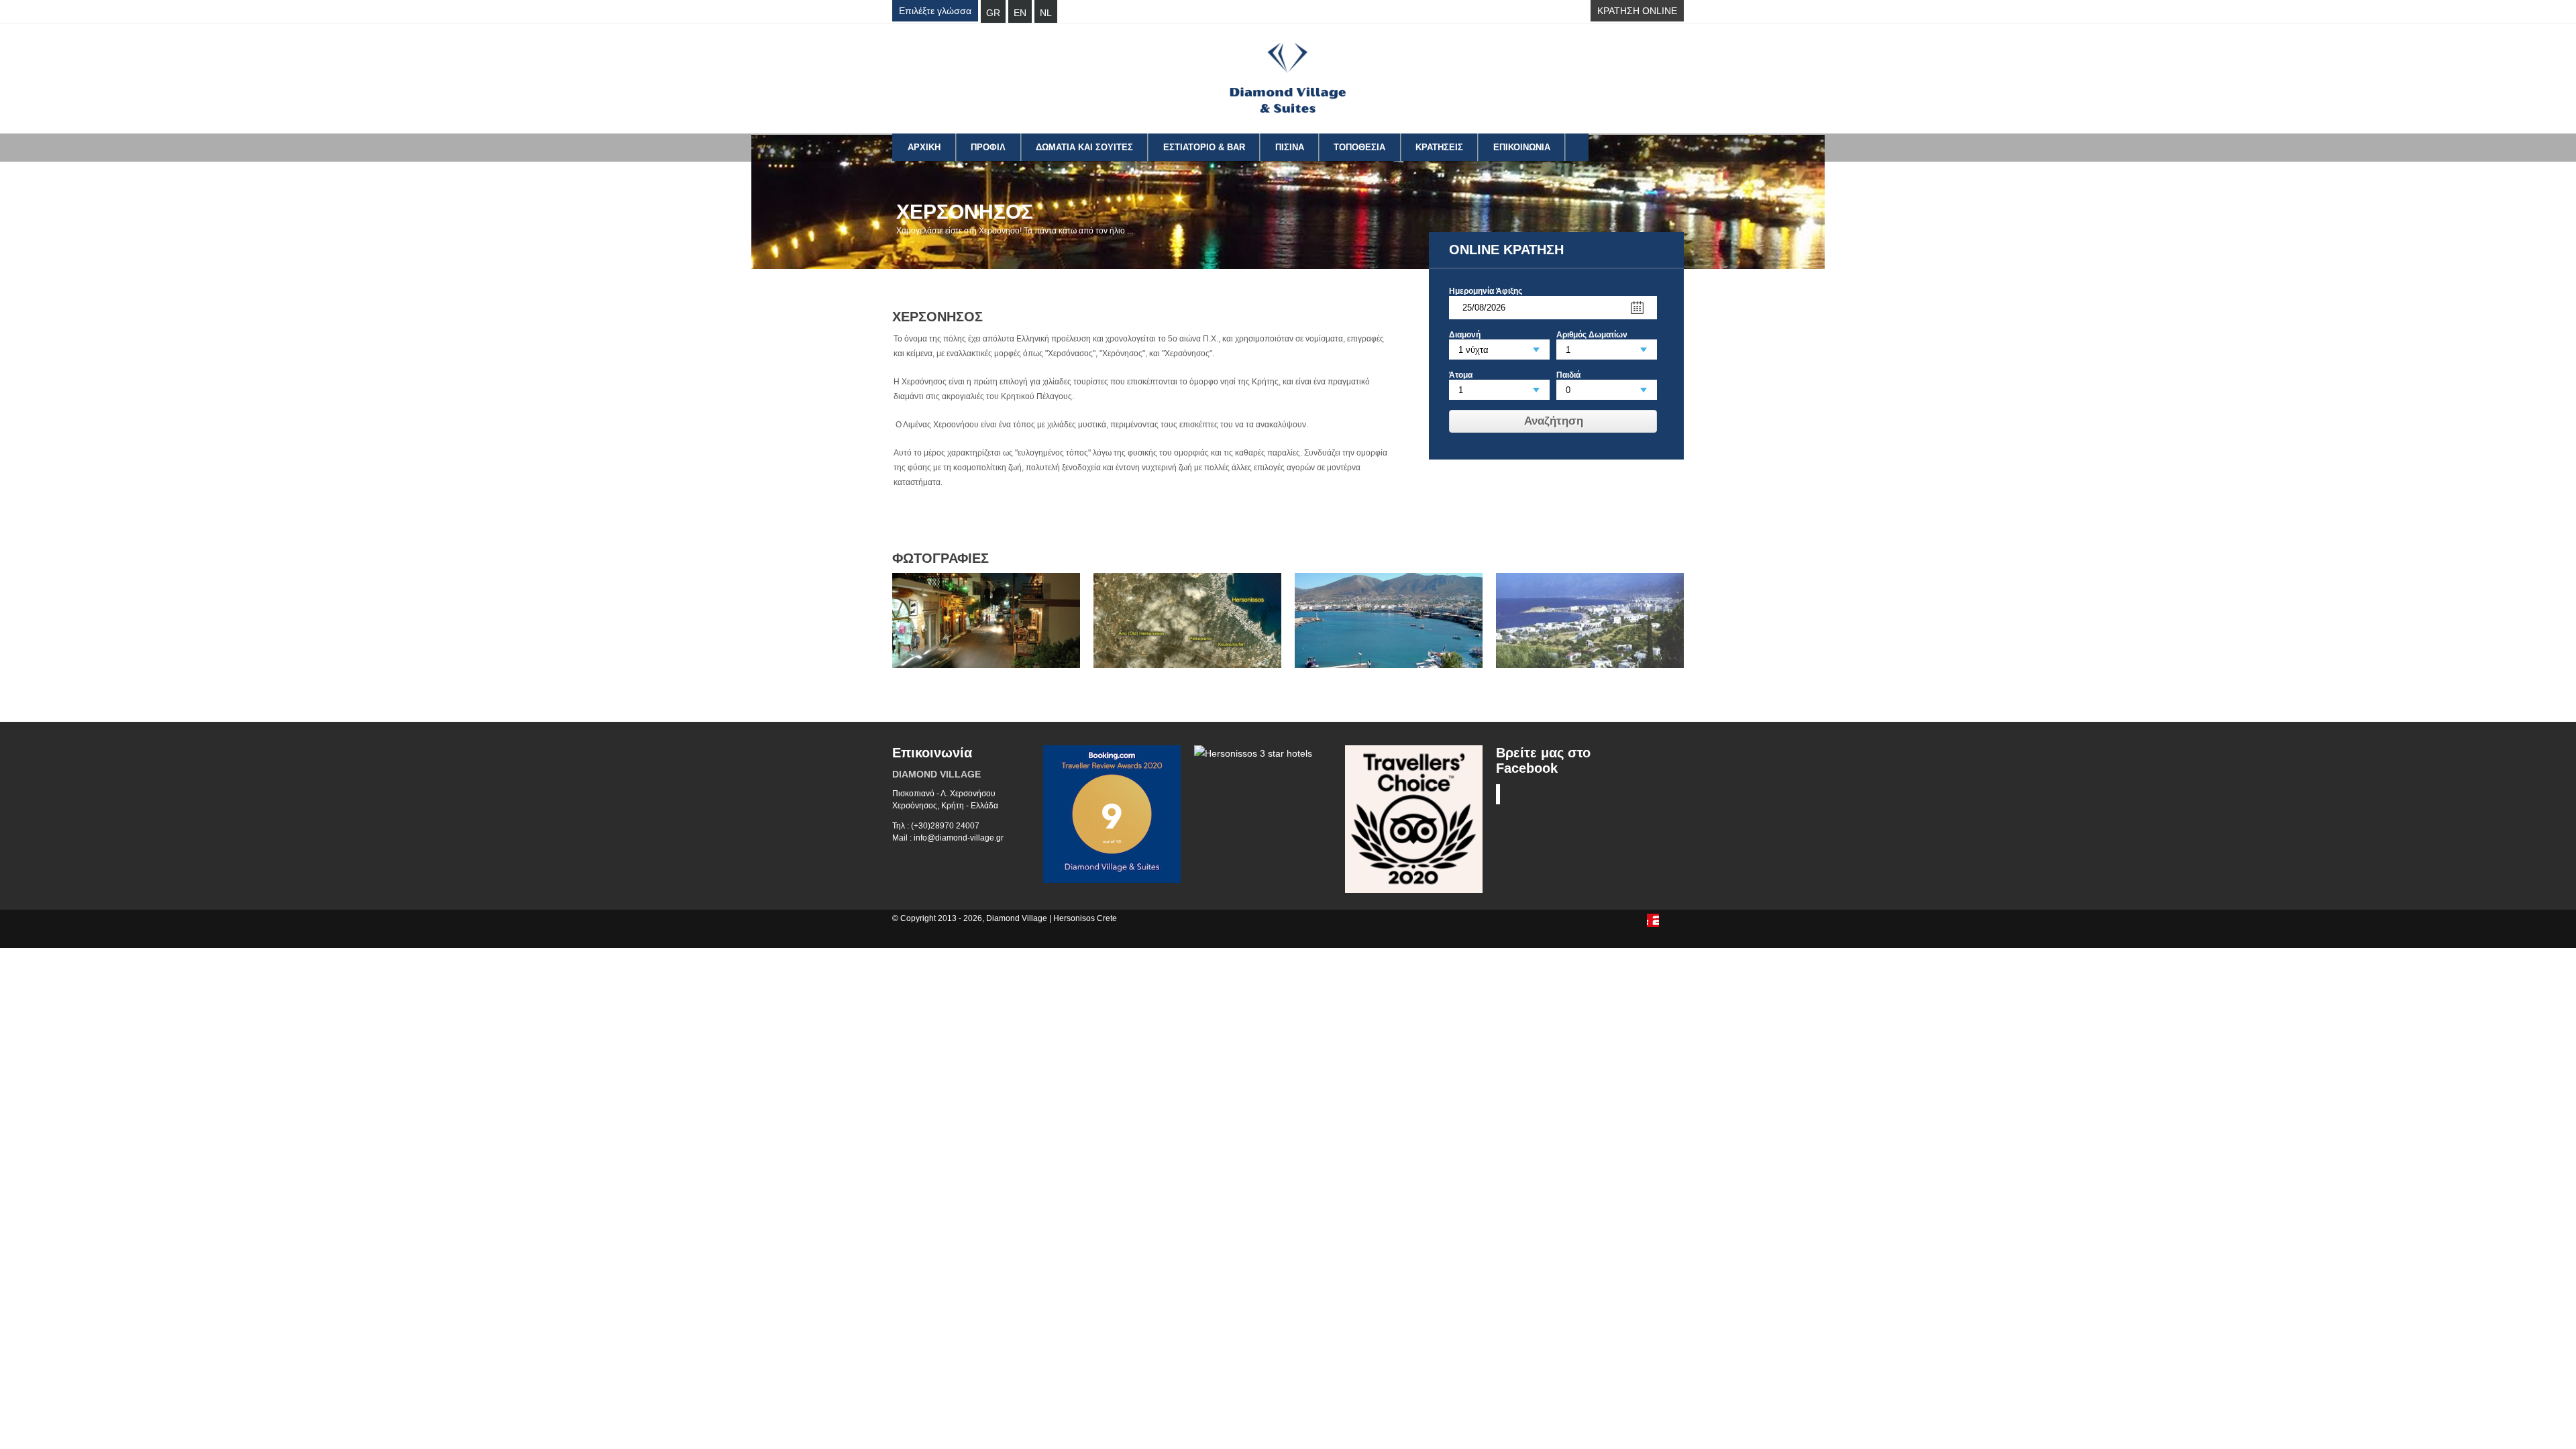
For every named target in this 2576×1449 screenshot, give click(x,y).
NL (1046, 13)
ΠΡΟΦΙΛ (988, 147)
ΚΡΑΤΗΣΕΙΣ (1439, 147)
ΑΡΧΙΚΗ (924, 147)
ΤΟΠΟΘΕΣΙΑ (1359, 147)
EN (1020, 13)
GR (993, 13)
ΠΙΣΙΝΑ (1290, 147)
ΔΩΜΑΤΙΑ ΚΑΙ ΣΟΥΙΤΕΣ (1084, 147)
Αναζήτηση (1554, 421)
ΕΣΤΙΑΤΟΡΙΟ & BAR (1204, 147)
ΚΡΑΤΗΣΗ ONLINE (1637, 11)
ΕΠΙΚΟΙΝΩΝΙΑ (1522, 147)
